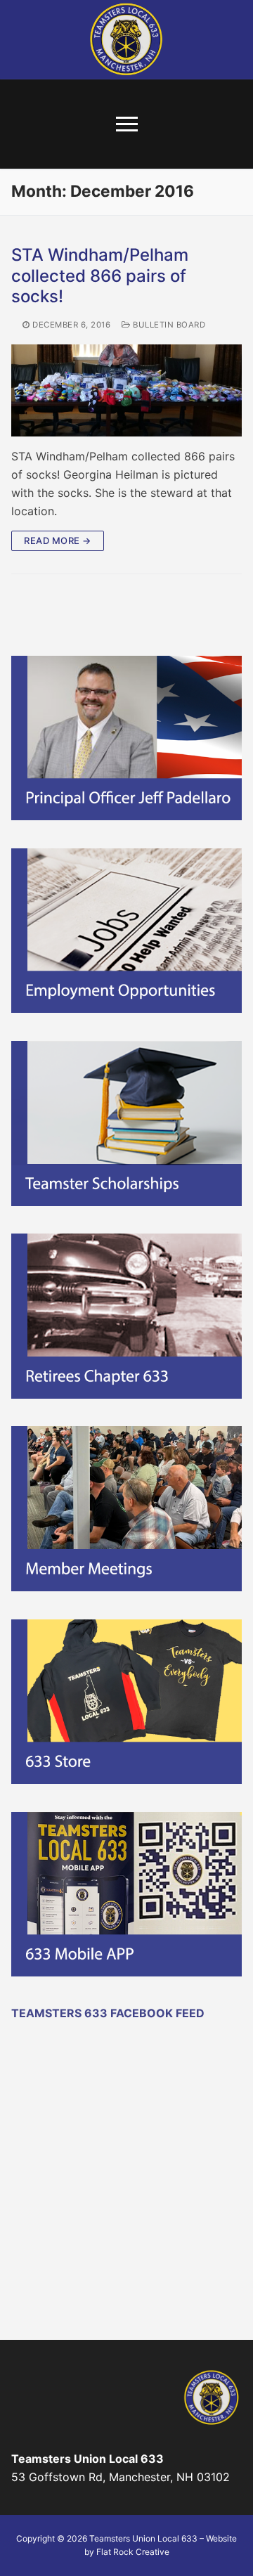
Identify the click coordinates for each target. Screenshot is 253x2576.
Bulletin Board (168, 325)
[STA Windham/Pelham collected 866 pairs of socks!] (126, 390)
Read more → (58, 541)
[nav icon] (127, 124)
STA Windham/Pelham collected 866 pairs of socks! (100, 275)
